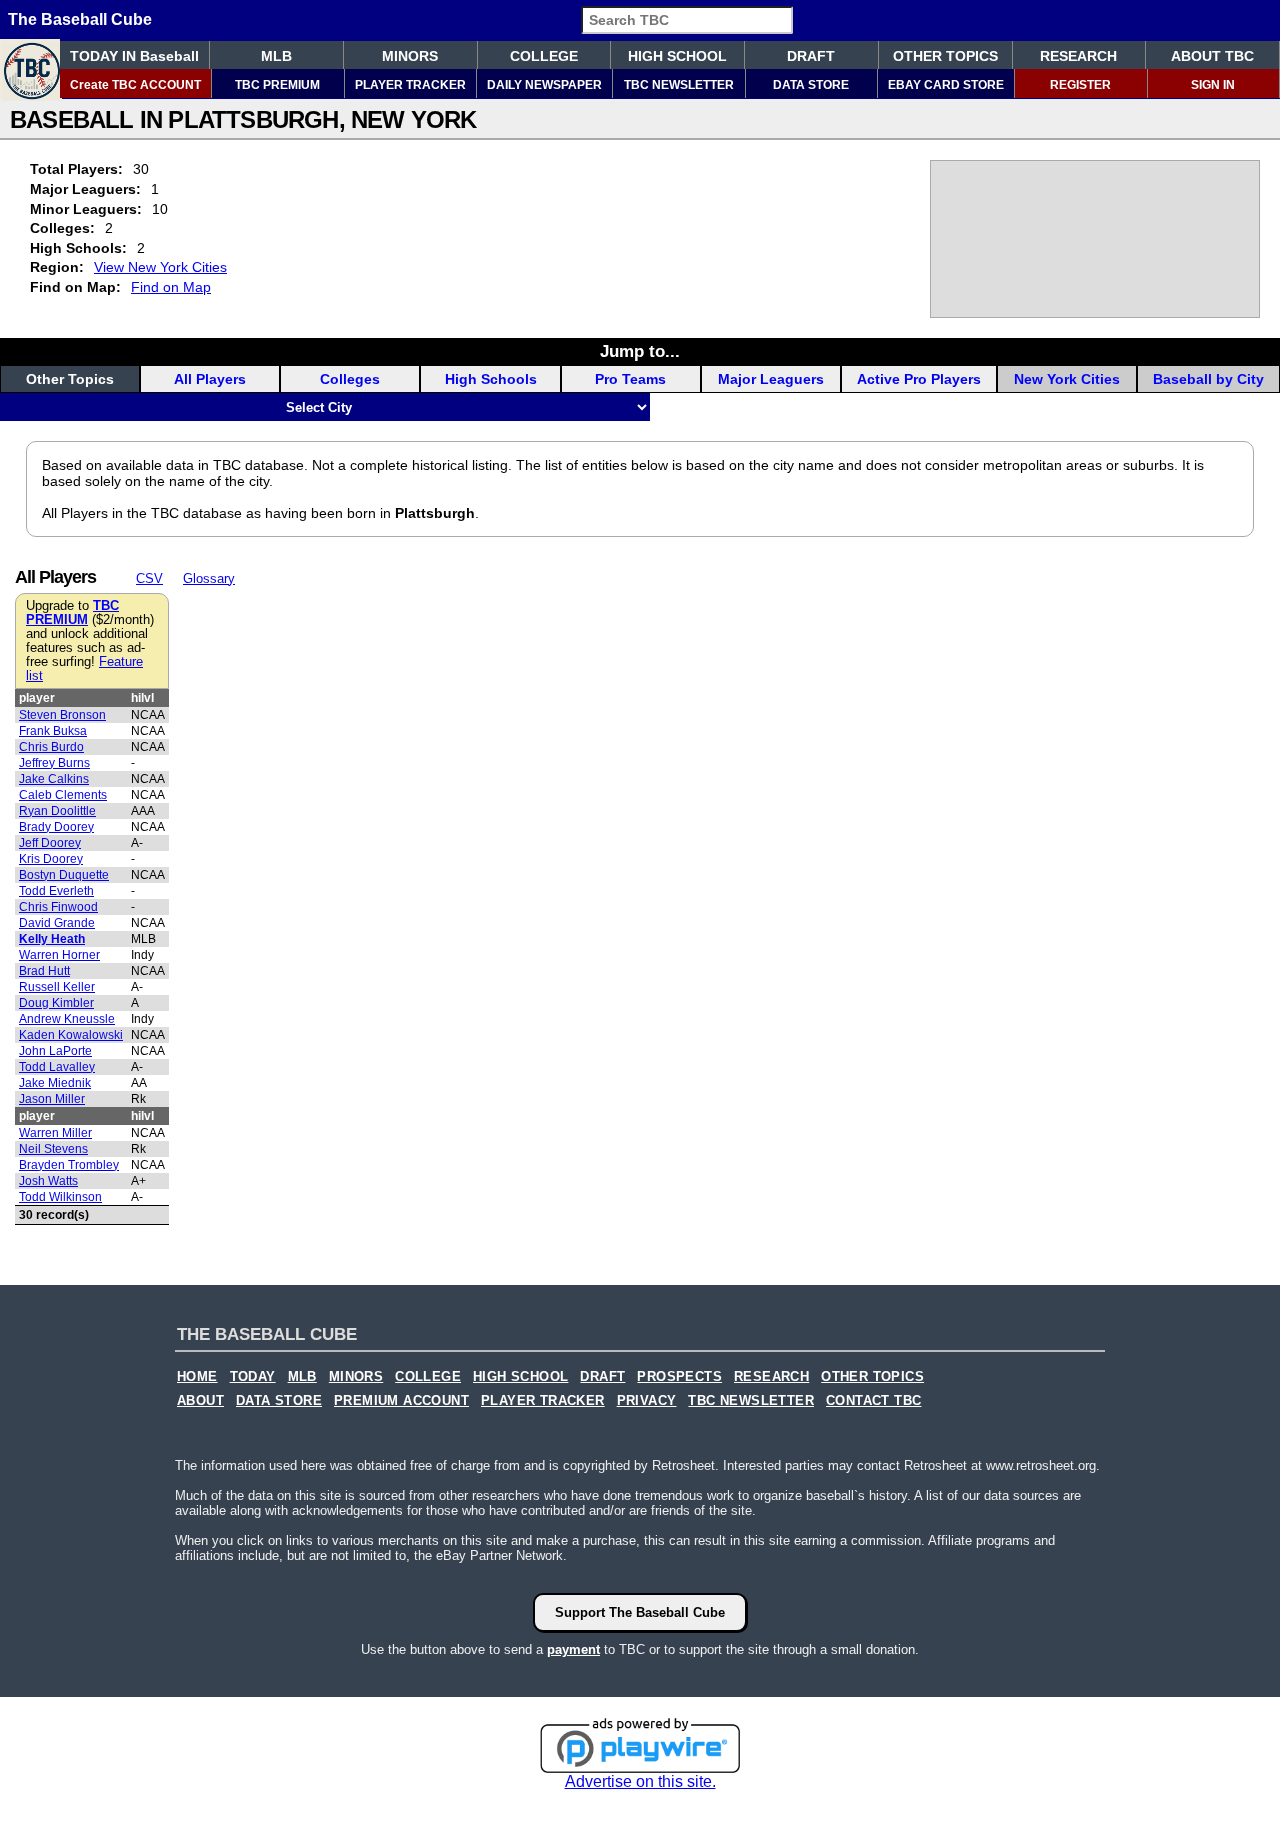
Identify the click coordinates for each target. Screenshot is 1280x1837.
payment (573, 1649)
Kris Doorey (51, 859)
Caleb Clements (63, 795)
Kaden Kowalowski (71, 1035)
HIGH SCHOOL (677, 56)
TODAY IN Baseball (134, 56)
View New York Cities (160, 267)
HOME (197, 1377)
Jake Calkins (54, 779)
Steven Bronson (62, 715)
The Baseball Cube (80, 19)
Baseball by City (1208, 379)
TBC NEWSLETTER (679, 85)
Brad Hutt (44, 971)
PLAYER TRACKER (410, 85)
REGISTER (1080, 85)
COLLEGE (544, 56)
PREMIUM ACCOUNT (401, 1401)
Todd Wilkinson (60, 1197)
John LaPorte (55, 1051)
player (37, 698)
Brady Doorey (56, 827)
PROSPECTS (679, 1377)
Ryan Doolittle (57, 811)
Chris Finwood (58, 907)
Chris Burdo (51, 747)
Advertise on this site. (640, 1781)
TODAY (253, 1377)
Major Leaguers (771, 379)
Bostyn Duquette (64, 875)
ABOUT (200, 1401)
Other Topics (70, 379)
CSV (149, 578)
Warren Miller (55, 1133)
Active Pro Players (919, 379)
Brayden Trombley (69, 1165)
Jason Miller (52, 1099)
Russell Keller (57, 987)
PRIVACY (647, 1401)
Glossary (209, 578)
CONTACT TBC (873, 1401)
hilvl (142, 698)
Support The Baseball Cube (640, 1612)
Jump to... (640, 351)
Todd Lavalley (57, 1067)
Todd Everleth (56, 891)
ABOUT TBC (1212, 56)
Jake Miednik (55, 1083)
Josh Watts (48, 1181)
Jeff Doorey (50, 843)
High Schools (491, 379)
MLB (276, 56)
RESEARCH (1078, 56)
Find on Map (171, 287)
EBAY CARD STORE (946, 85)
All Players (210, 379)
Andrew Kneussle (67, 1019)
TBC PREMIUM (277, 85)
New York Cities (1067, 379)
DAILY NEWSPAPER (544, 85)
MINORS (410, 56)
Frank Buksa (53, 731)
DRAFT (811, 56)
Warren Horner (59, 955)
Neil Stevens (53, 1149)
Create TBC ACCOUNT (135, 85)
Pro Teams (630, 379)
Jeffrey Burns (54, 763)
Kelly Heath (52, 939)
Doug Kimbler (56, 1003)
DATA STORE (811, 85)
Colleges (350, 379)
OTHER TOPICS (945, 56)
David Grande (57, 923)
